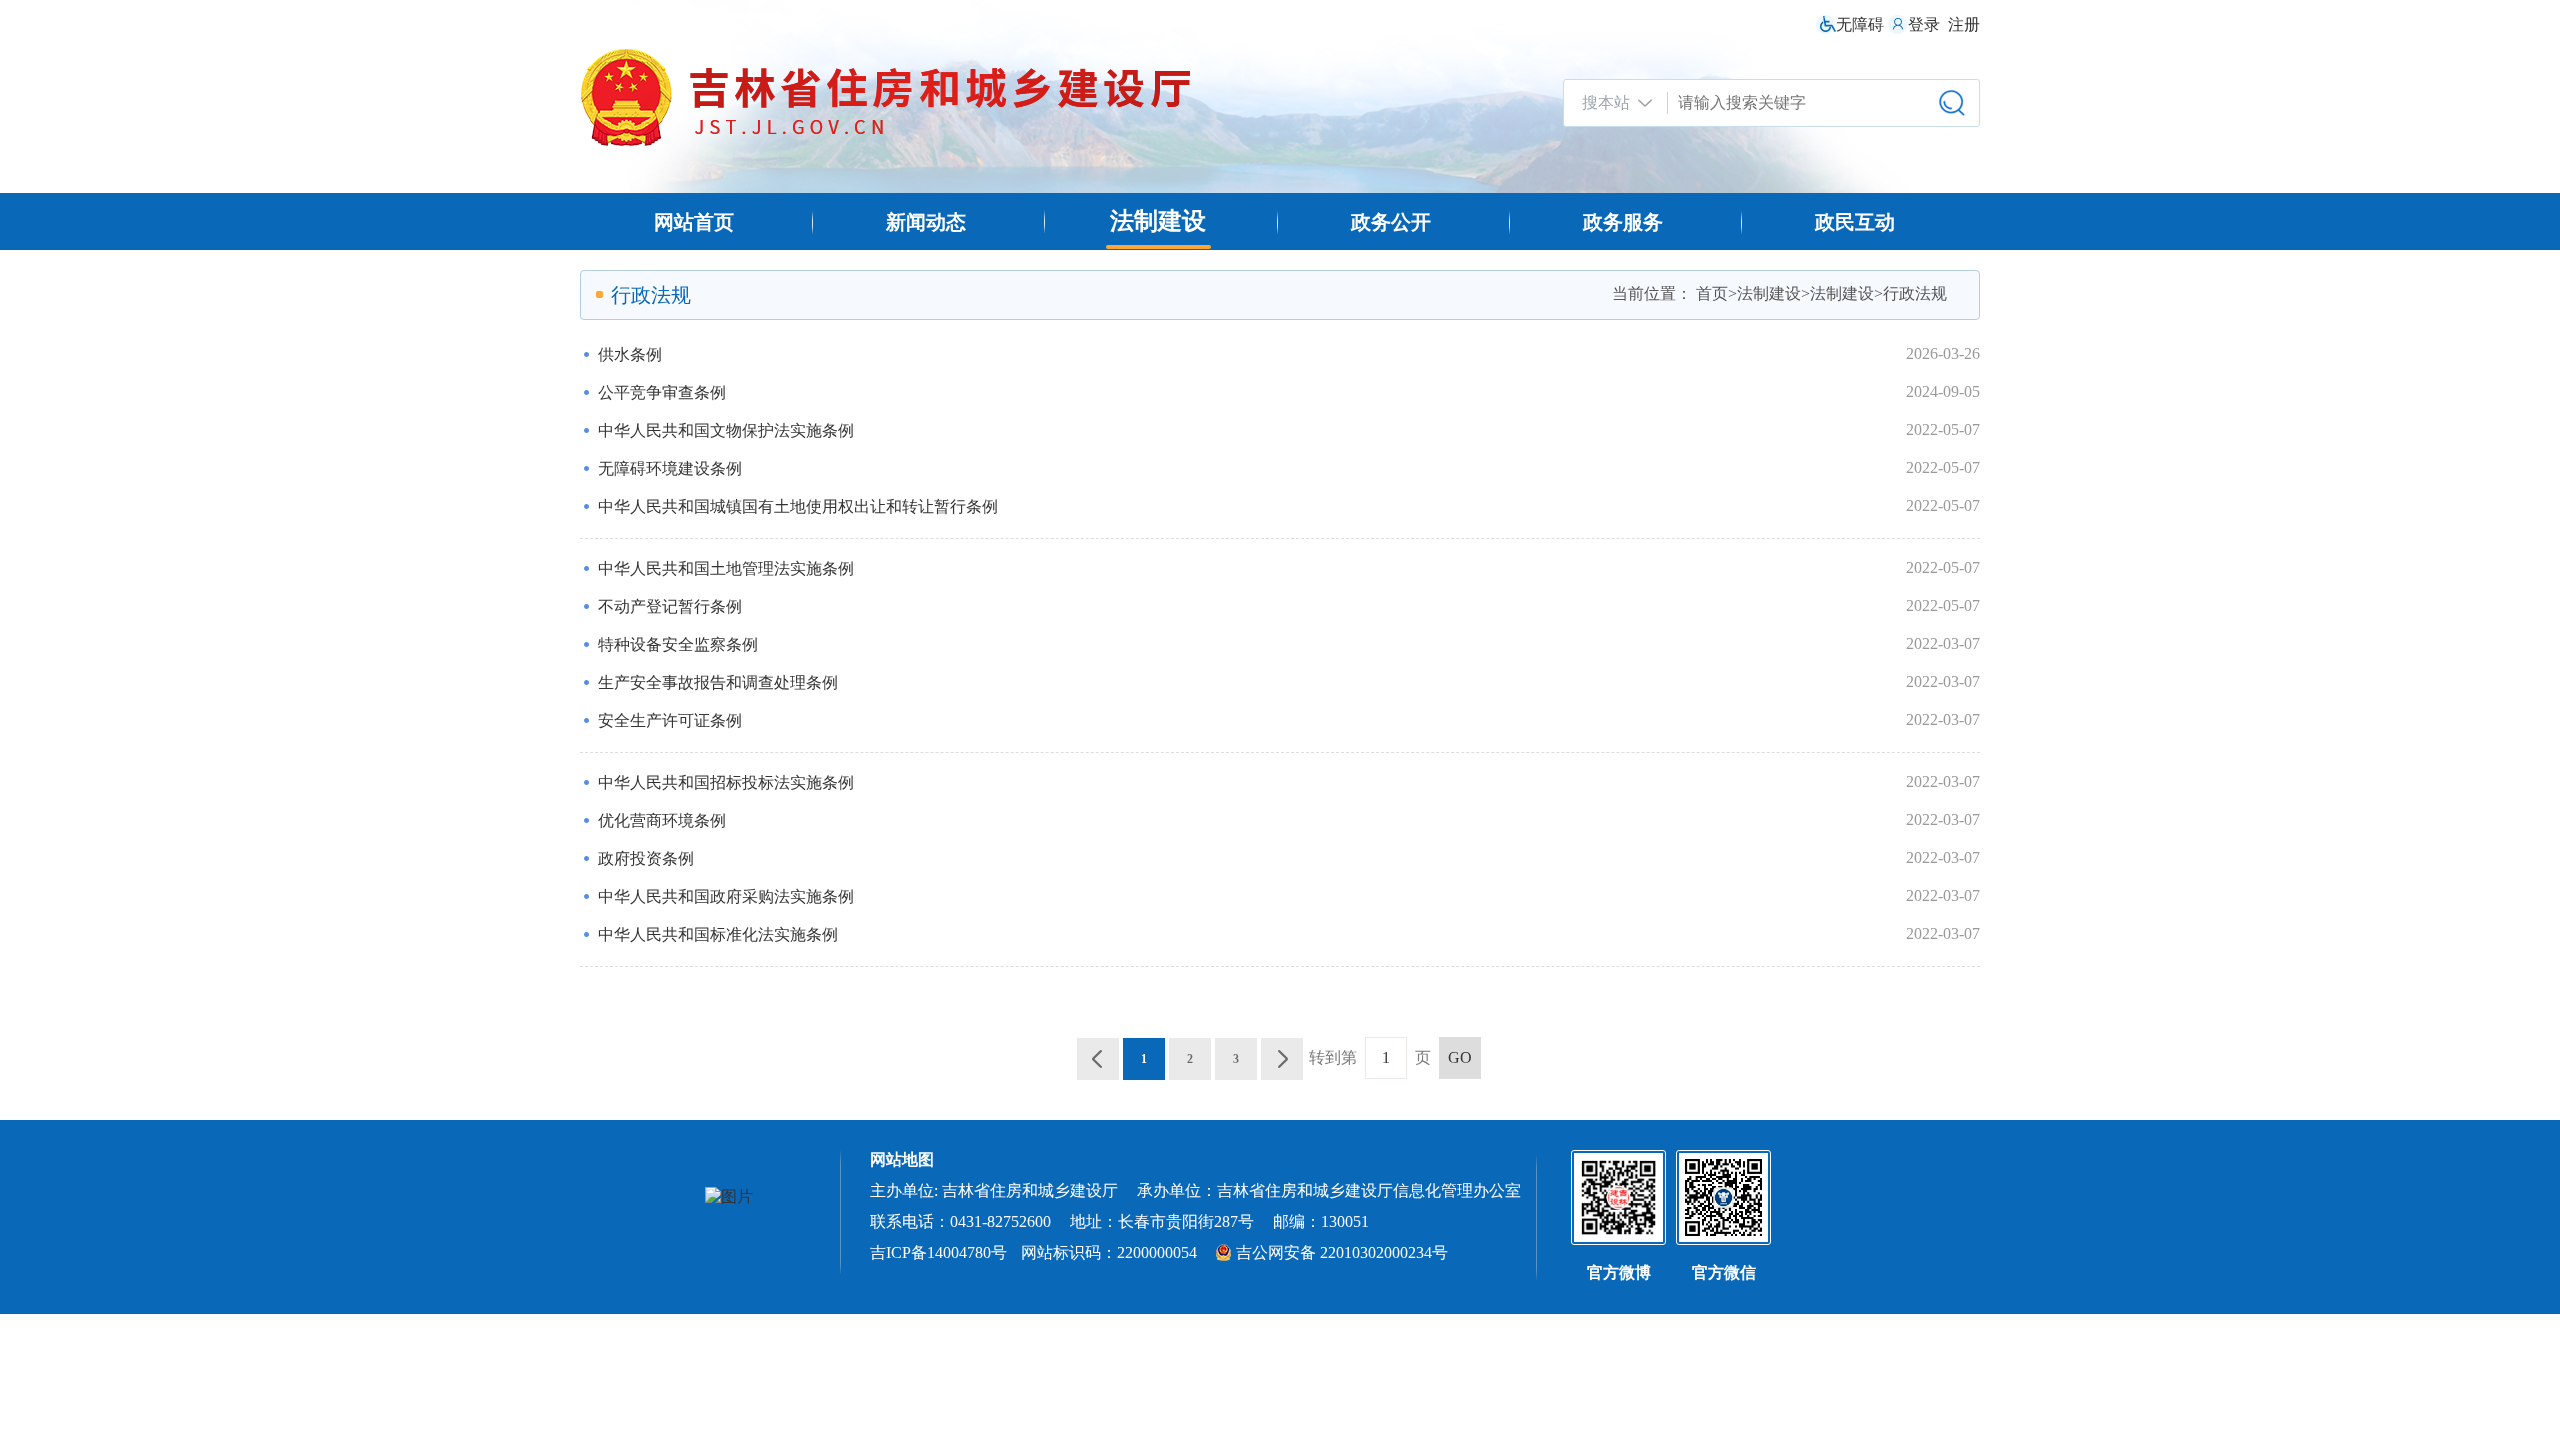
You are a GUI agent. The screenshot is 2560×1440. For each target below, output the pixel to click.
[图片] (729, 1197)
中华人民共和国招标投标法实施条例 (726, 782)
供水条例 (630, 354)
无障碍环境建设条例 (670, 468)
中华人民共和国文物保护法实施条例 (726, 430)
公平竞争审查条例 (662, 392)
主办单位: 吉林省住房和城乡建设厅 (994, 1190)
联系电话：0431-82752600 (960, 1221)
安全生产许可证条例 (670, 720)
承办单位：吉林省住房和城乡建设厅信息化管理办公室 (1329, 1190)
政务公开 (1391, 222)
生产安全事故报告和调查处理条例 (718, 682)
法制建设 (1158, 221)
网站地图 (902, 1159)
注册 (1964, 24)
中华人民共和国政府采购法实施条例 (726, 896)
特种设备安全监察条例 (678, 644)
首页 (1712, 293)
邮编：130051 (1321, 1221)
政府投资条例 (646, 858)
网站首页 (694, 222)
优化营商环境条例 (662, 820)
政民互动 (1855, 222)
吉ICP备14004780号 (938, 1252)
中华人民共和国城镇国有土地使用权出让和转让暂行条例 (798, 506)
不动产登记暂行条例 (670, 606)
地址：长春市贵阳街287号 (1162, 1221)
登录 (1924, 24)
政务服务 (1623, 222)
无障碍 (1860, 24)
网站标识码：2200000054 (1111, 1252)
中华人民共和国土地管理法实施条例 (726, 568)
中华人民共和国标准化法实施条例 (718, 934)
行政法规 (1915, 293)
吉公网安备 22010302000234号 (1342, 1252)
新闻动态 (926, 222)
